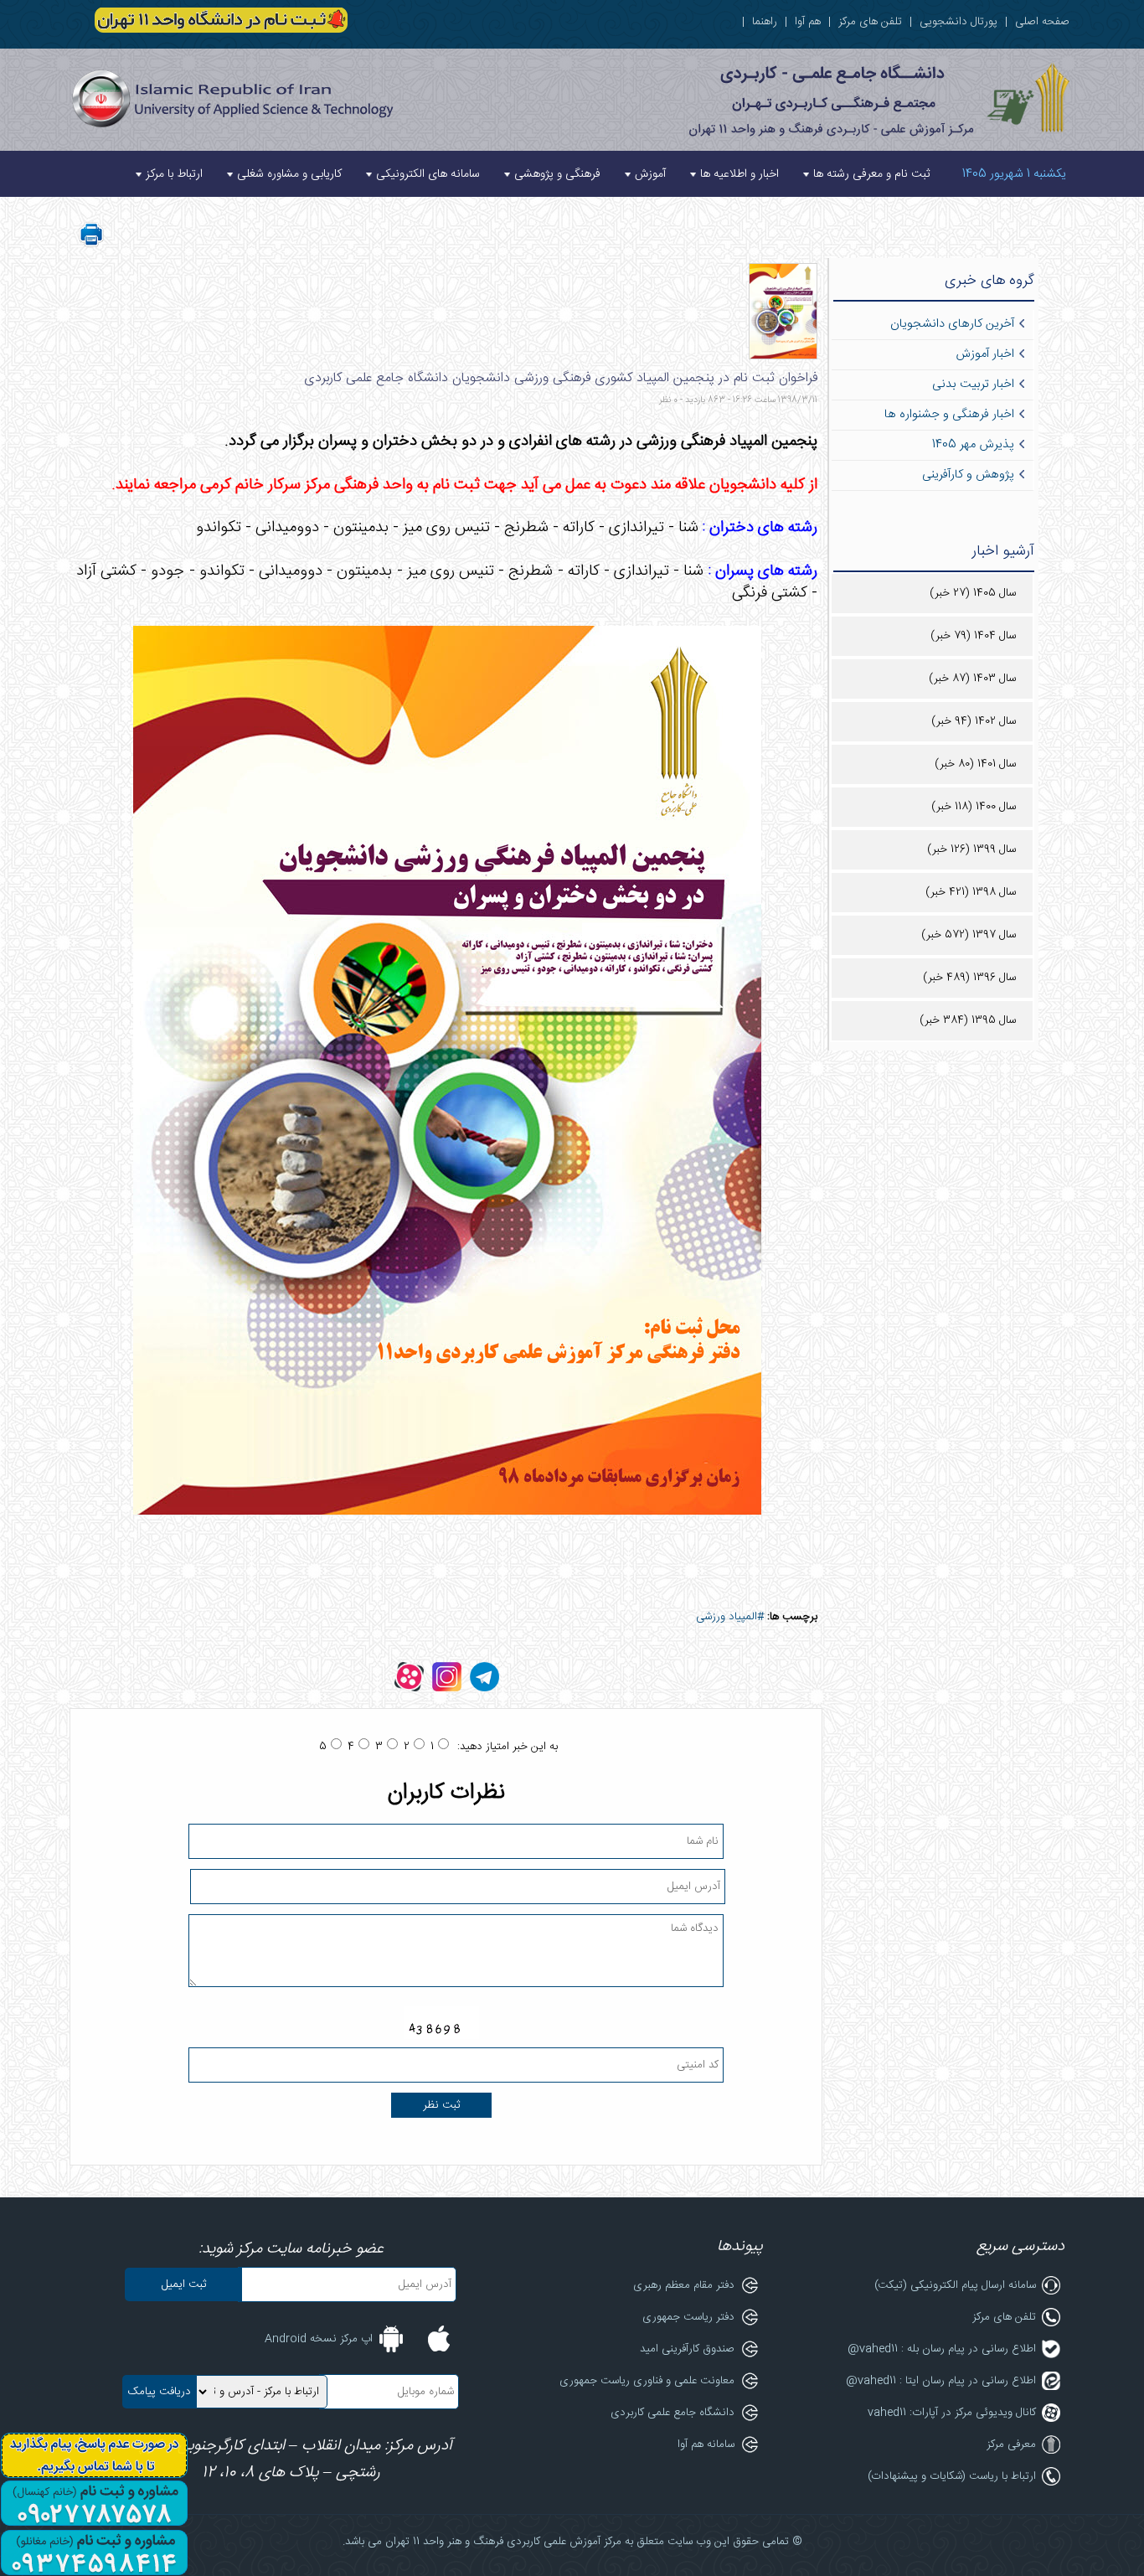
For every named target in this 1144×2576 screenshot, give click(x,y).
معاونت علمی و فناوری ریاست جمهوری (647, 2381)
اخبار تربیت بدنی (973, 385)
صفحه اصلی (1042, 22)
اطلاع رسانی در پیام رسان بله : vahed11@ (942, 2349)
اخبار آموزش (985, 354)
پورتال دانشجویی (958, 22)
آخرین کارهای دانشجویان (952, 324)
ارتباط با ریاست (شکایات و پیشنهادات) (952, 2476)
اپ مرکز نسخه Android (319, 2339)
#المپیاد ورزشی (730, 1617)
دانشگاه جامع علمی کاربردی (672, 2413)
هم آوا (808, 22)
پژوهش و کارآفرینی (968, 475)
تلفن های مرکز (870, 22)
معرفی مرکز (1011, 2444)
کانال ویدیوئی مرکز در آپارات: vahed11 (952, 2413)
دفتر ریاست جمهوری (688, 2317)
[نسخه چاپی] (91, 245)
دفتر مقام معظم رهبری (684, 2285)
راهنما (765, 22)
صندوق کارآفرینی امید (687, 2349)
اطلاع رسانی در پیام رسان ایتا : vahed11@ (941, 2381)
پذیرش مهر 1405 (973, 445)
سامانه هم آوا (706, 2444)
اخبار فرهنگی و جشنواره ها (949, 415)
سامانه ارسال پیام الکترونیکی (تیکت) (955, 2285)
